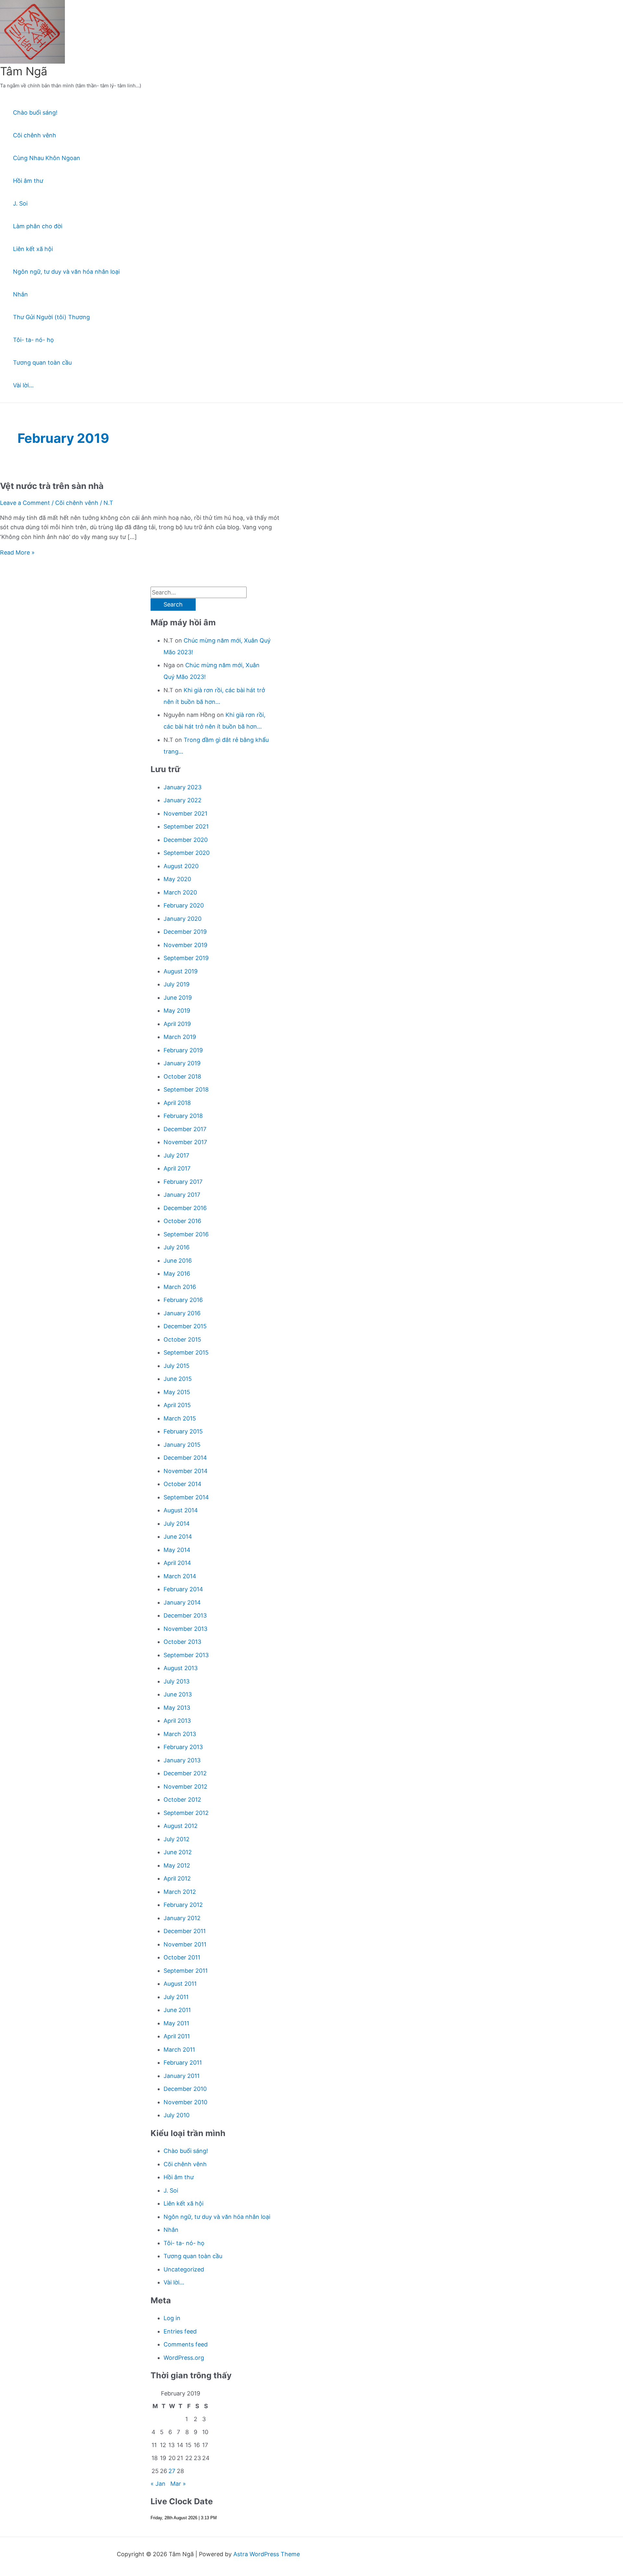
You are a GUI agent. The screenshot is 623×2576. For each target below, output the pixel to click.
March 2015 (180, 1418)
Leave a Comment (25, 503)
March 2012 (180, 1892)
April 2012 (177, 1878)
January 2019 (182, 1063)
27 (172, 2471)
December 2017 (185, 1129)
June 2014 (178, 1537)
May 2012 (177, 1865)
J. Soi (20, 203)
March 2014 (180, 1576)
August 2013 (181, 1668)
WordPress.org (184, 2358)
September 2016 (186, 1234)
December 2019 (185, 932)
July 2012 (177, 1839)
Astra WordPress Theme (267, 2554)
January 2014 (182, 1602)
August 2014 (181, 1510)
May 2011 (176, 2023)
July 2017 (176, 1155)
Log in (172, 2318)
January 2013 (182, 1760)
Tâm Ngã (24, 71)
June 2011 (177, 2010)
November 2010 (185, 2102)
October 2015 (182, 1339)
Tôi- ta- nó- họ (33, 340)
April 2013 (177, 1721)
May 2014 (177, 1550)
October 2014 (183, 1484)
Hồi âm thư (28, 181)
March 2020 (180, 892)
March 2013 (180, 1734)
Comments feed (186, 2344)
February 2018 (183, 1116)
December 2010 (185, 2089)
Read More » (17, 552)
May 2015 (177, 1392)
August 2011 (180, 1984)
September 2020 (187, 853)
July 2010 (177, 2115)
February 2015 (183, 1431)
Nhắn (20, 294)
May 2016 (177, 1274)
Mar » (178, 2484)
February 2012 (183, 1905)
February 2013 (183, 1747)
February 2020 (184, 905)
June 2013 (178, 1694)
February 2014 (183, 1589)
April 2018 (177, 1103)
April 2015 (177, 1405)
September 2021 (186, 826)
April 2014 (177, 1563)
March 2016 (180, 1287)
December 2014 (185, 1458)
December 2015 (185, 1326)
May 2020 (177, 879)
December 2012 (185, 1773)
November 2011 (185, 1944)
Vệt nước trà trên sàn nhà (52, 486)
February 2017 (183, 1182)
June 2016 (178, 1261)
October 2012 (182, 1800)
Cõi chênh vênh (35, 135)
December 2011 (185, 1931)
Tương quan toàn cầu (42, 363)
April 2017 (177, 1168)
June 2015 (178, 1379)
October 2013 (182, 1642)
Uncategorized (184, 2269)
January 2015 (182, 1445)
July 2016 (177, 1247)
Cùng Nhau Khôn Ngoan (47, 158)
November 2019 (185, 945)
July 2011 (176, 1997)
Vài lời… (23, 385)
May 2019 (177, 1011)
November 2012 (185, 1787)
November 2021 (185, 813)
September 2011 (186, 1971)
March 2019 (180, 1037)
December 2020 (186, 840)
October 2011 (182, 1957)
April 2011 (177, 2036)
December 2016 (185, 1208)
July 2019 (177, 984)
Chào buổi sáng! (35, 113)
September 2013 (186, 1655)
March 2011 (179, 2050)
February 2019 (183, 1050)
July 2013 (177, 1681)
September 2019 (186, 958)
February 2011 (183, 2063)
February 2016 (183, 1300)
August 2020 (181, 866)
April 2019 (177, 1024)
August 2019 (181, 971)
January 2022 (183, 800)
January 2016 (182, 1313)
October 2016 (182, 1221)
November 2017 (185, 1142)
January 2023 (183, 787)
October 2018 (182, 1076)
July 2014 (177, 1524)
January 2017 (182, 1195)
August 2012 (181, 1826)
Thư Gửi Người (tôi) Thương (51, 317)
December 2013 (185, 1615)
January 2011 (182, 2076)
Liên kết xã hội (33, 249)
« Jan (158, 2484)
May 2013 (177, 1708)
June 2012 (178, 1852)
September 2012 (186, 1813)
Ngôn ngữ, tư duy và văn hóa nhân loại (66, 272)
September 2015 (186, 1352)
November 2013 (185, 1629)
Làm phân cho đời (38, 226)
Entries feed (180, 2331)
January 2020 (183, 919)
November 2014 (186, 1471)
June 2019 (178, 998)
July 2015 (177, 1366)
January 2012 (182, 1918)
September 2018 (186, 1089)
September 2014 (186, 1497)
